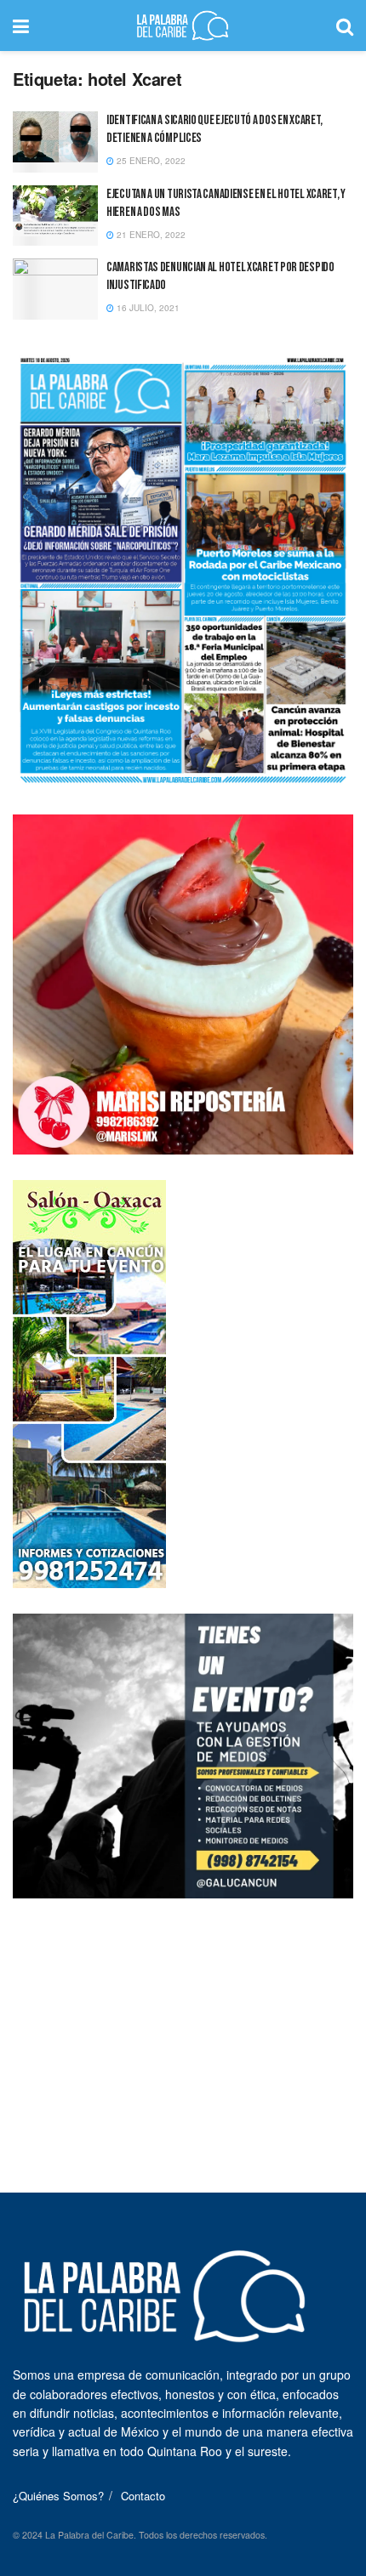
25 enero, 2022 (150, 161)
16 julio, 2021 (147, 308)
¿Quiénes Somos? (58, 2496)
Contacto (143, 2496)
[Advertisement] (183, 2030)
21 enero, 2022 (150, 235)
